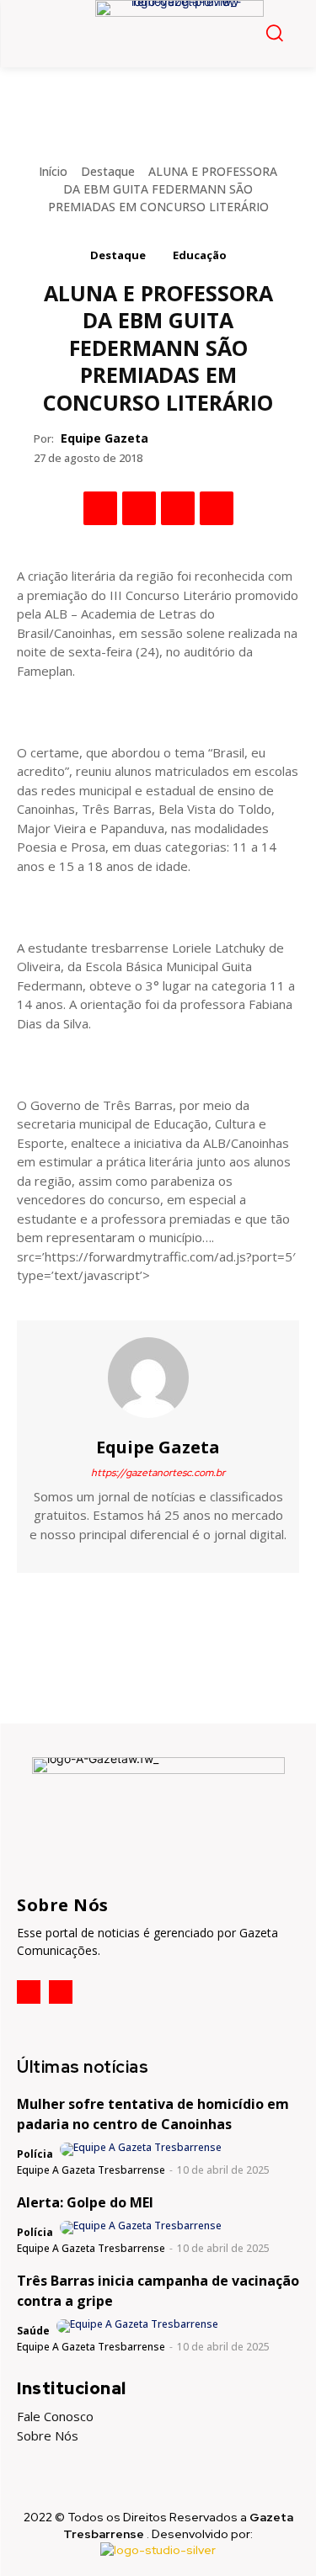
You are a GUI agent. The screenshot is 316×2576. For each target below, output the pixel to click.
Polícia (35, 2154)
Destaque (108, 171)
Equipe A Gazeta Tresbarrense (91, 2170)
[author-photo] (142, 2149)
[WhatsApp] (217, 508)
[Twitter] (139, 508)
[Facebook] (100, 508)
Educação (200, 255)
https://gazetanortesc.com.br (158, 1473)
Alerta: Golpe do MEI (85, 2202)
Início (53, 171)
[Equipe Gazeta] (158, 1378)
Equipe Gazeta (104, 438)
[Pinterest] (178, 508)
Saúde (33, 2331)
